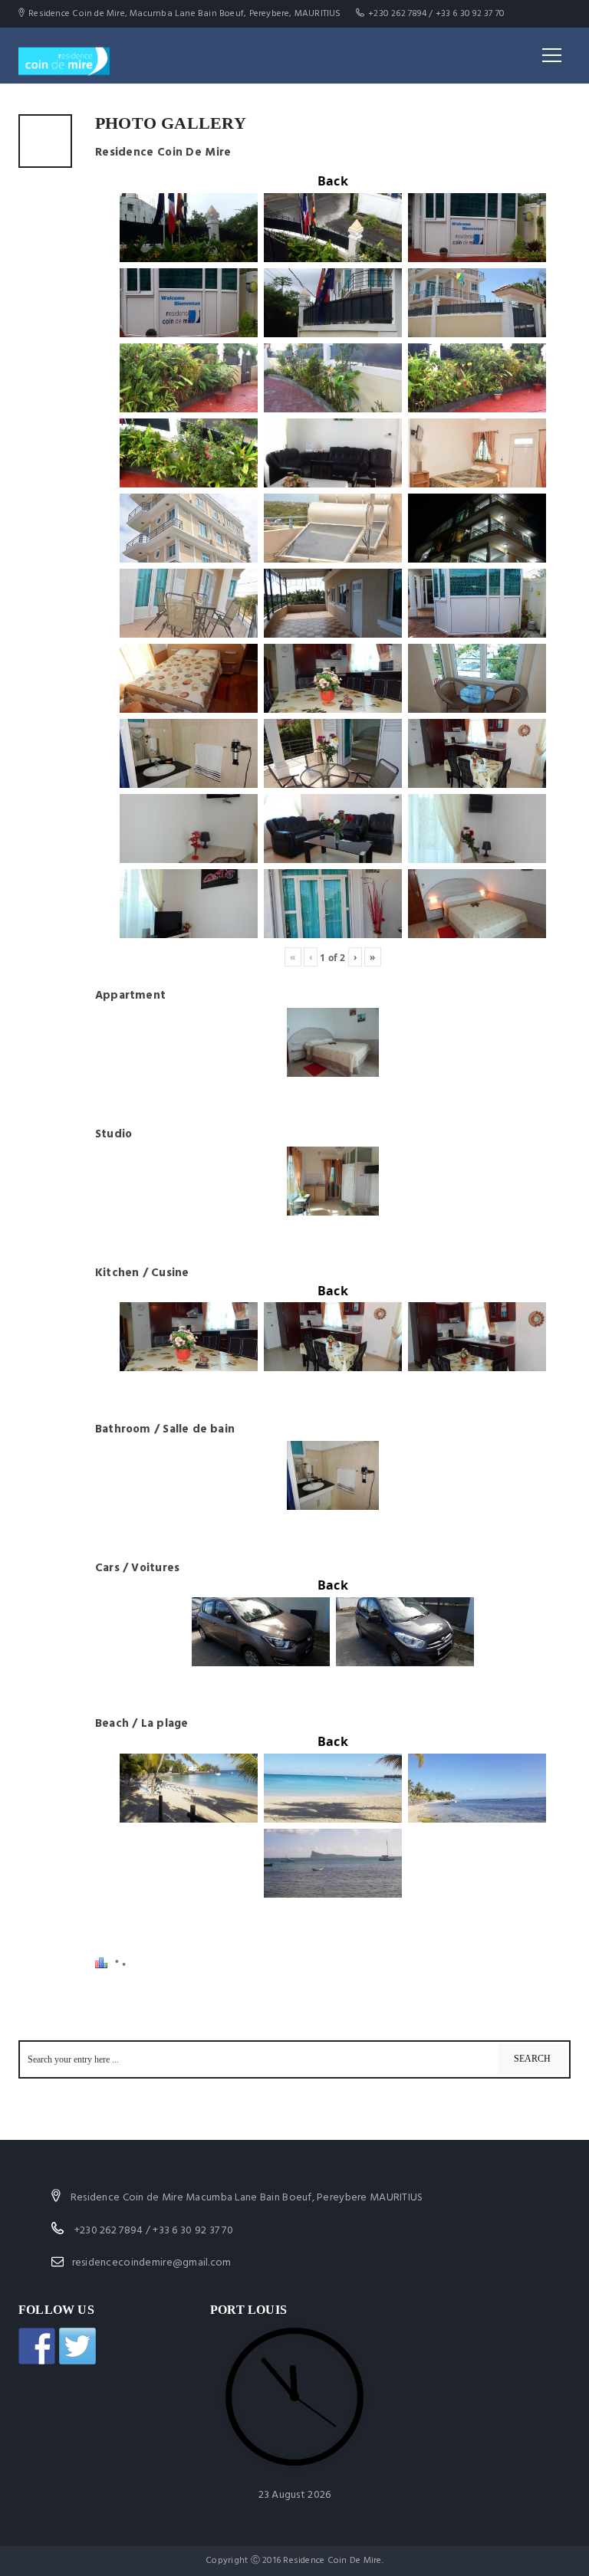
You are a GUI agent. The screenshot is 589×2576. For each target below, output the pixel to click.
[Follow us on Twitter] (77, 2346)
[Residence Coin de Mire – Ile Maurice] (64, 55)
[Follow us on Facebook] (37, 2346)
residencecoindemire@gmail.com (152, 2263)
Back (333, 181)
